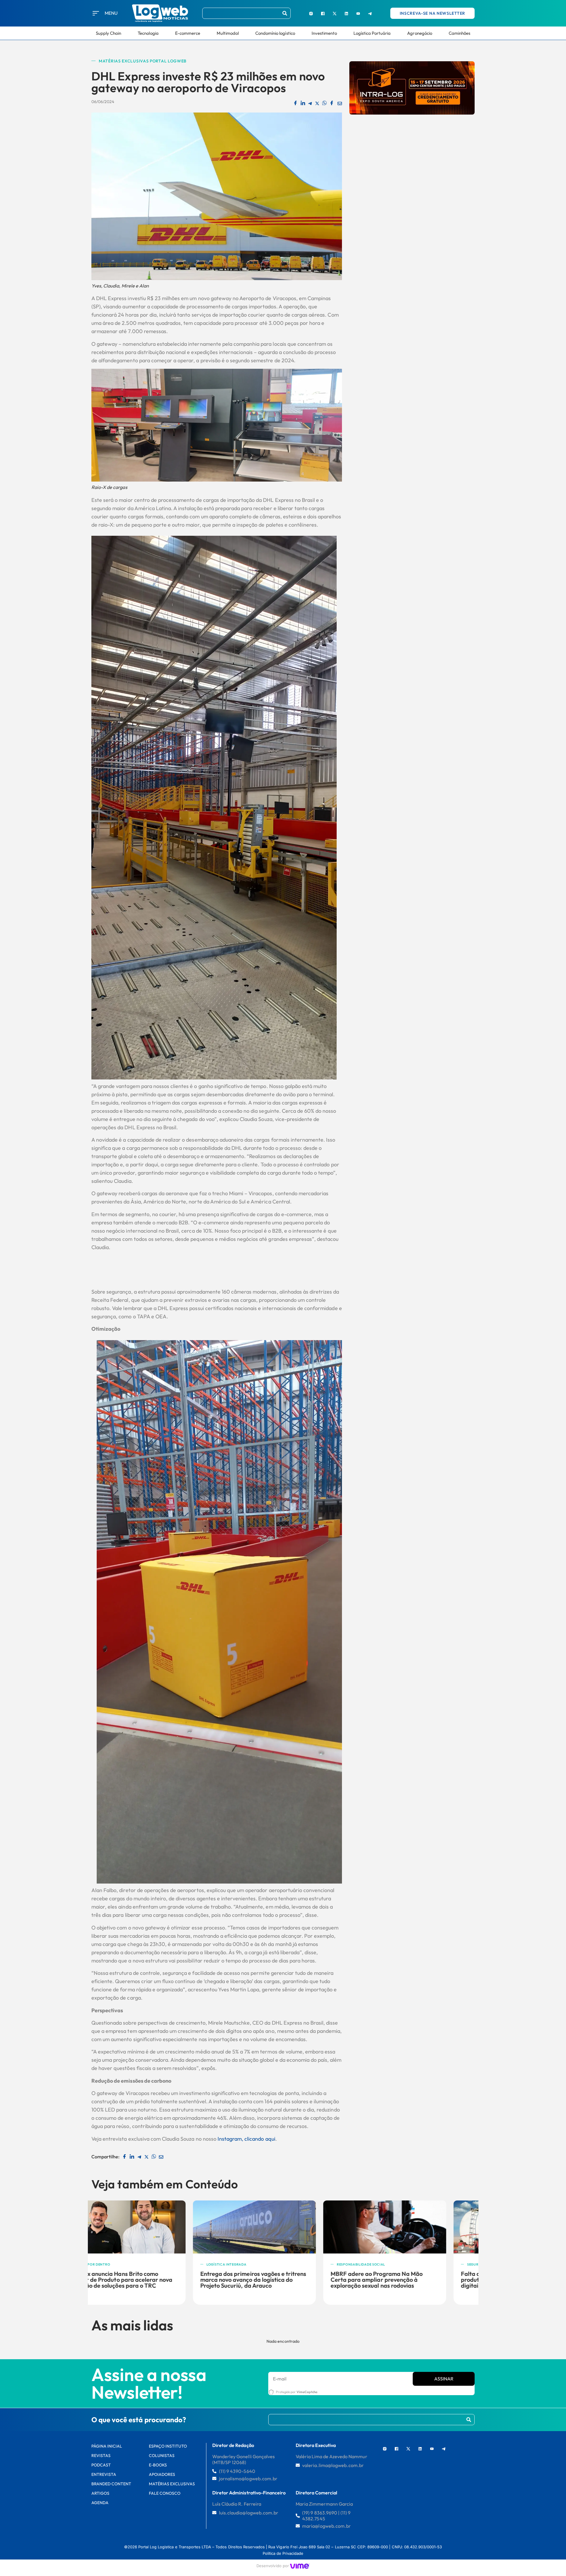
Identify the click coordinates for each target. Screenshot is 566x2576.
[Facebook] (323, 13)
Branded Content (111, 2484)
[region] (77, 2532)
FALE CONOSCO (165, 2493)
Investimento (324, 33)
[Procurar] (285, 13)
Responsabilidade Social (259, 2264)
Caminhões (459, 33)
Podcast (101, 2465)
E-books (158, 2465)
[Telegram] (370, 13)
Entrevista (104, 2474)
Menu (111, 13)
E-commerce (188, 33)
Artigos (100, 2493)
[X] (335, 13)
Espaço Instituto (168, 2446)
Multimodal (228, 33)
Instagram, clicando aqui (246, 2139)
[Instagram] (311, 13)
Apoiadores (162, 2474)
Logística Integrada (125, 2264)
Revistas (101, 2456)
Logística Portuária (372, 33)
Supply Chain (108, 33)
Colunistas (162, 2456)
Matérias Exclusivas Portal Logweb (143, 61)
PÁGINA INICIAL (107, 2446)
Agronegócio (419, 33)
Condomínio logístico (275, 33)
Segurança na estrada (388, 2264)
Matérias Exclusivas (172, 2484)
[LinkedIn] (346, 13)
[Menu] (96, 13)
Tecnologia (148, 33)
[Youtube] (358, 13)
